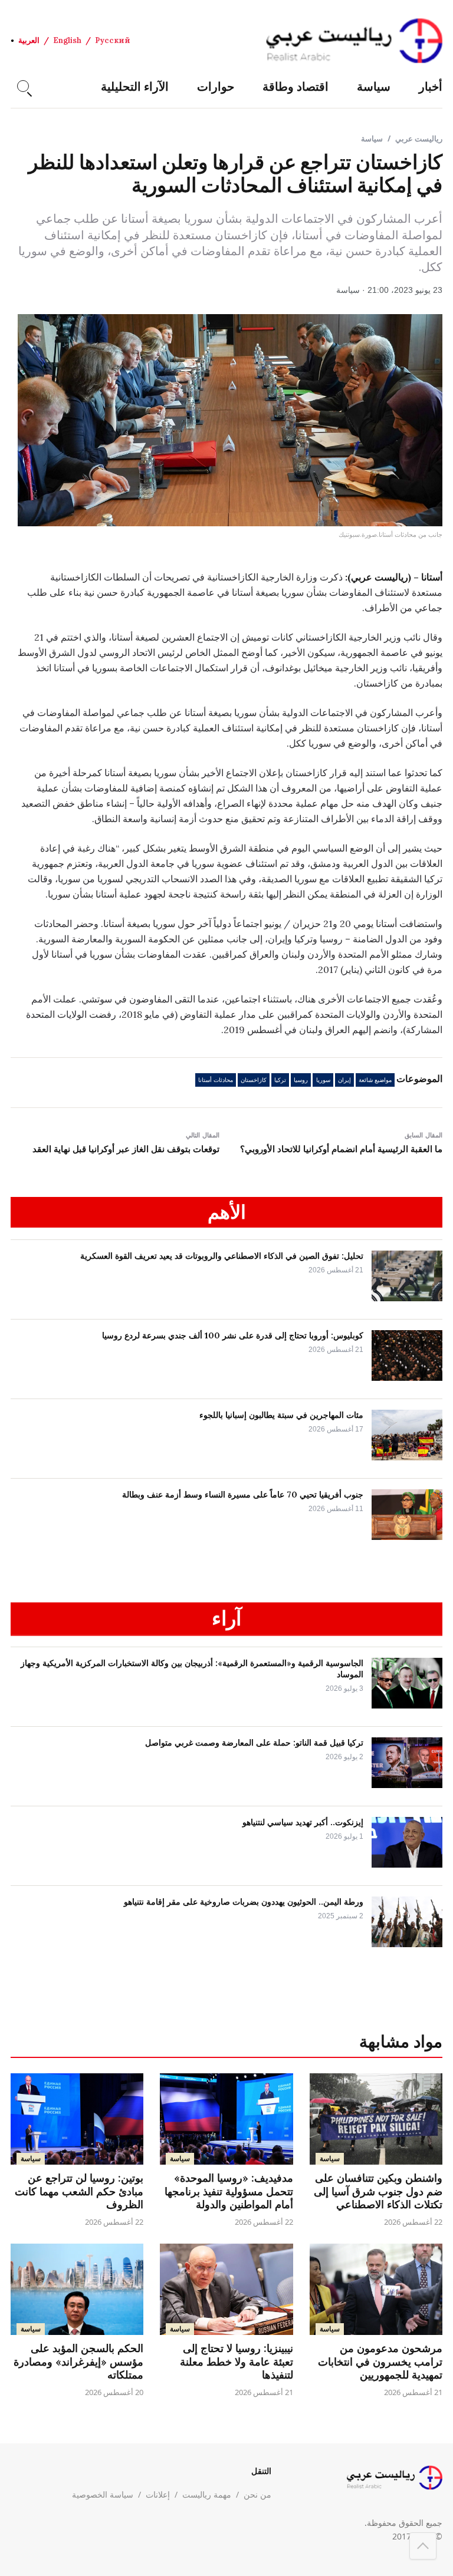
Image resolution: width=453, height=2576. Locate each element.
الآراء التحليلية (135, 86)
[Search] (23, 86)
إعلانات (158, 2494)
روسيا (301, 1080)
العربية (29, 40)
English (67, 40)
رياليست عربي (419, 138)
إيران (344, 1080)
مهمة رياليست (207, 2494)
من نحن (257, 2494)
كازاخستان (254, 1080)
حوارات (216, 86)
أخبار (431, 86)
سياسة (374, 86)
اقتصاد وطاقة (296, 86)
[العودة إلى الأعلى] (423, 2546)
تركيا (280, 1080)
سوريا (323, 1080)
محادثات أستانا (216, 1080)
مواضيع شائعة (375, 1080)
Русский (113, 40)
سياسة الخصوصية (103, 2494)
